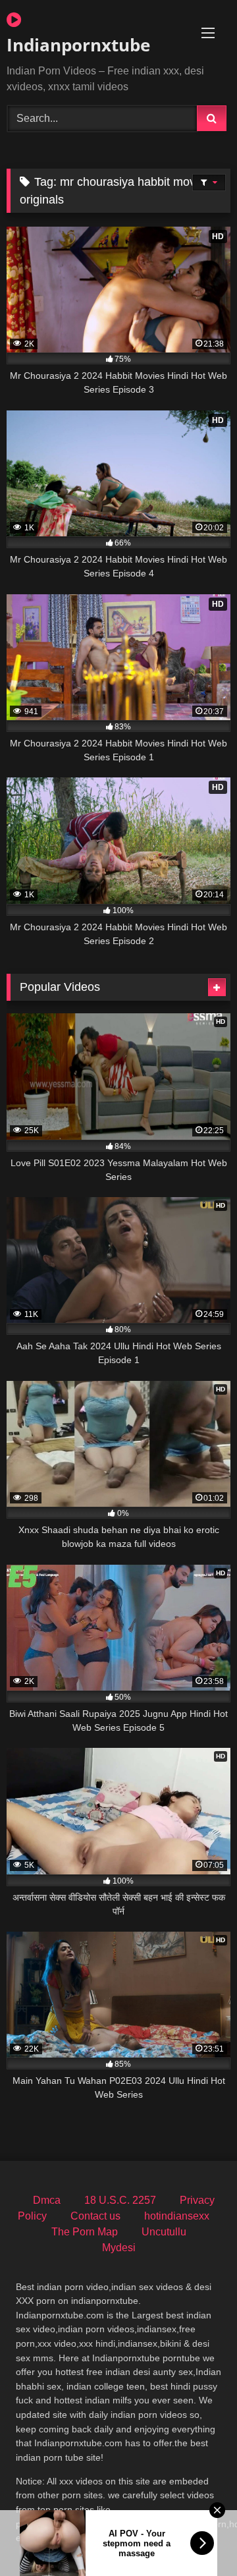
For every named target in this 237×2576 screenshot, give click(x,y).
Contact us (95, 2216)
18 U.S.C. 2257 (120, 2200)
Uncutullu (164, 2232)
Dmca (47, 2200)
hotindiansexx (177, 2216)
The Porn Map (85, 2232)
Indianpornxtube (78, 45)
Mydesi (119, 2248)
